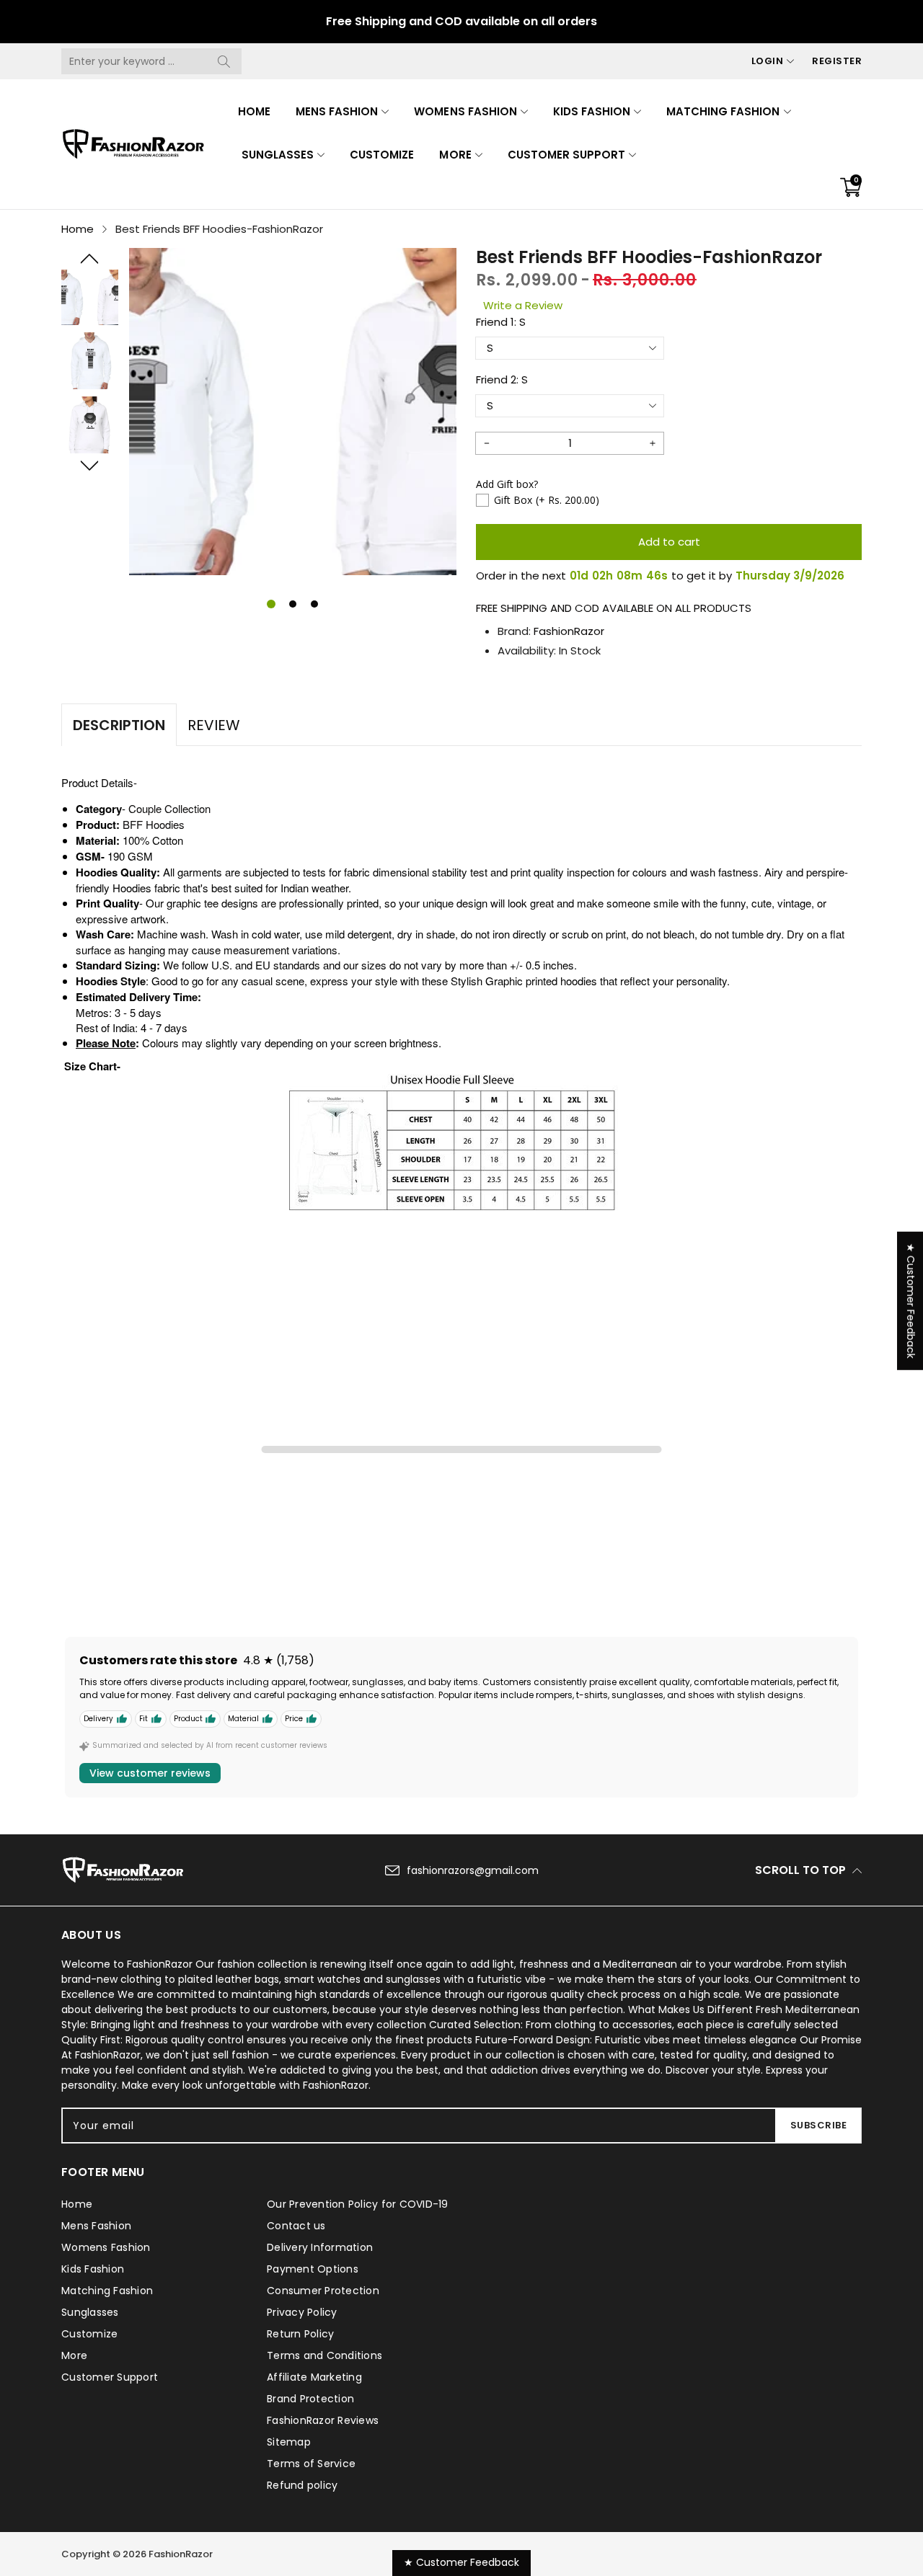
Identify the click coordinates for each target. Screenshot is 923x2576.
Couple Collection (169, 808)
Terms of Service (311, 2464)
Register (837, 61)
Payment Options (313, 2269)
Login (768, 61)
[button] (90, 259)
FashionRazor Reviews (323, 2420)
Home (254, 111)
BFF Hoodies (154, 824)
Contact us (296, 2226)
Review (214, 725)
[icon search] (224, 61)
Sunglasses (278, 155)
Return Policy (300, 2334)
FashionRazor (569, 631)
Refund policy (302, 2485)
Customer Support (566, 155)
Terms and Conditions (324, 2355)
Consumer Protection (323, 2291)
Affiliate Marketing (314, 2377)
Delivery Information (320, 2247)
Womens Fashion (465, 111)
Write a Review (523, 305)
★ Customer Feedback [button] (911, 1301)
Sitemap (289, 2442)
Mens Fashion (337, 111)
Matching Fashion (723, 111)
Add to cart (669, 542)
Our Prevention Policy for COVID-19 (358, 2204)
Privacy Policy (302, 2312)
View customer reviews (150, 1773)
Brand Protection (310, 2399)
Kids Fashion (592, 111)
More (455, 155)
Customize (382, 155)
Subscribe (819, 2125)
